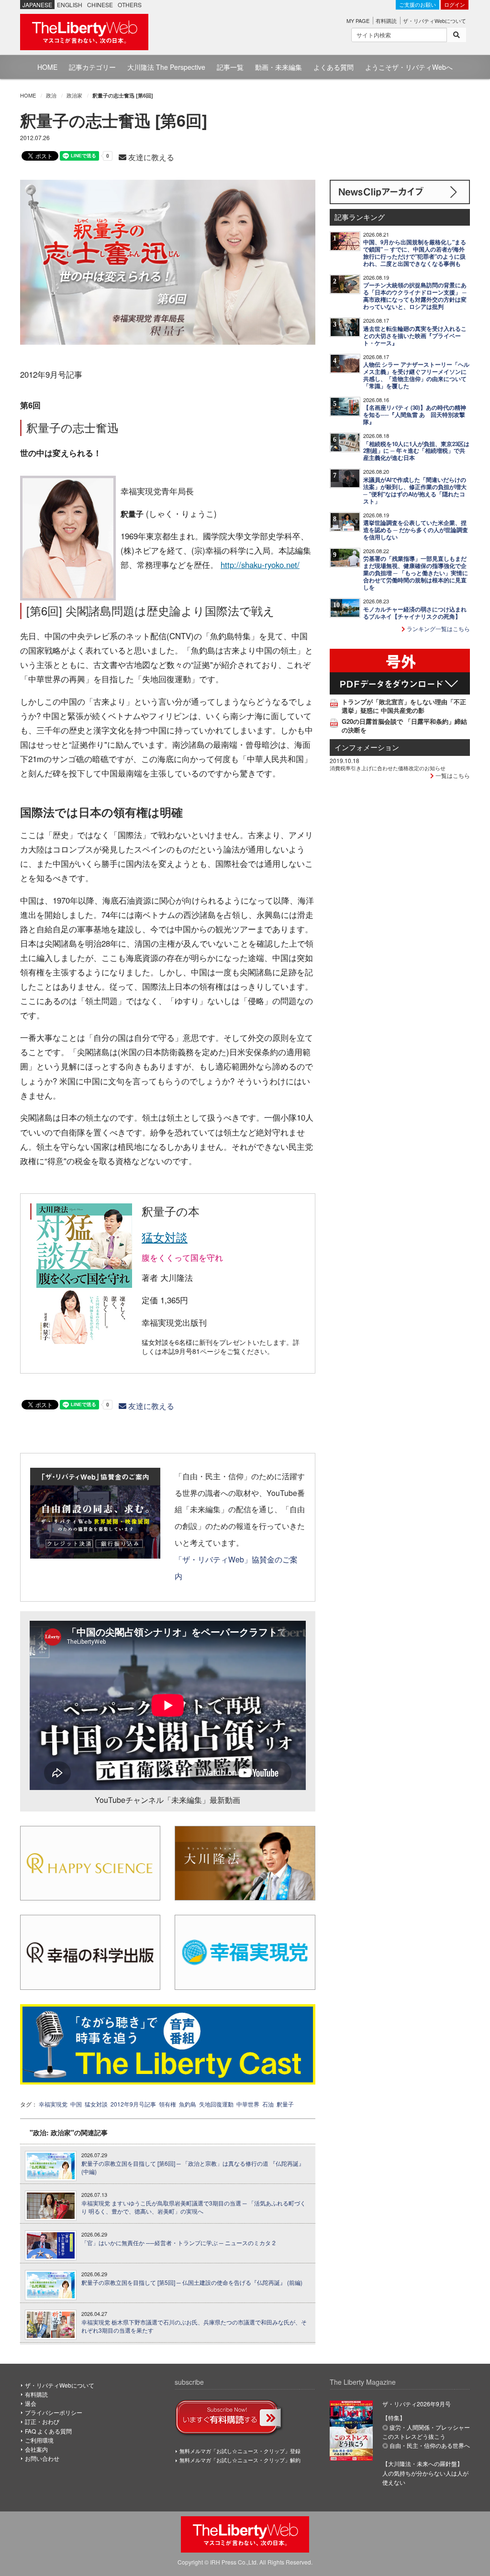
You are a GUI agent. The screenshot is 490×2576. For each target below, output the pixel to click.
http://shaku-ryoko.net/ (260, 565)
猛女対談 (165, 1237)
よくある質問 (334, 67)
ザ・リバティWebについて (434, 21)
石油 (268, 2104)
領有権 (167, 2104)
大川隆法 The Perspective (166, 67)
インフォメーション (367, 747)
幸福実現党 (53, 2104)
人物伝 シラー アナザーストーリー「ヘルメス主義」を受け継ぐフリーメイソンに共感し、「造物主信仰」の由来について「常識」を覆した (416, 375)
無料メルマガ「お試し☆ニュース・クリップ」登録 (240, 2451)
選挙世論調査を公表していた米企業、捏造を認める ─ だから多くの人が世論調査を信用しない (416, 530)
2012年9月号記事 (133, 2104)
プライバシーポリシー (54, 2412)
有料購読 (386, 21)
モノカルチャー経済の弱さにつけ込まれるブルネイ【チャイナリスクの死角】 (415, 613)
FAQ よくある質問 (48, 2431)
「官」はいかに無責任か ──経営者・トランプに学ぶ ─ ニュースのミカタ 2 (178, 2243)
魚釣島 (188, 2104)
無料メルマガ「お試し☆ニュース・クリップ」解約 (240, 2460)
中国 (76, 2104)
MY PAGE (358, 21)
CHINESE (100, 5)
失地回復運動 (216, 2104)
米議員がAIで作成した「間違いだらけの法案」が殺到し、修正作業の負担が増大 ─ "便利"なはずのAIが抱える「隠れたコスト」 (415, 491)
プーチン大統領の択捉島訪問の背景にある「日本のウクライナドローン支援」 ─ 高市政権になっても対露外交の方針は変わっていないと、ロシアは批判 (415, 296)
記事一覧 (230, 67)
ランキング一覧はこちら (438, 628)
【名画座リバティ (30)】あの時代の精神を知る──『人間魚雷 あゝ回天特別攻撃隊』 (415, 415)
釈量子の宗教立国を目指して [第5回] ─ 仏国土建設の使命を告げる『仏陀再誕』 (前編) (192, 2282)
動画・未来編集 (278, 67)
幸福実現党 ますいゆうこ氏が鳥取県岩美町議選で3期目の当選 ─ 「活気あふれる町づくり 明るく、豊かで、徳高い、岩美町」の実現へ (194, 2207)
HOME (47, 67)
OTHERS (130, 5)
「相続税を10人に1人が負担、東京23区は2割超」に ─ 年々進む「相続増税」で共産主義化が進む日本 (416, 451)
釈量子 (285, 2104)
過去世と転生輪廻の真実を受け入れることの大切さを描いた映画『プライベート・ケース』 (415, 336)
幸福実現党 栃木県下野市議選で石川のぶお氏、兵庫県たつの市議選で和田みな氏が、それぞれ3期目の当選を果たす (194, 2326)
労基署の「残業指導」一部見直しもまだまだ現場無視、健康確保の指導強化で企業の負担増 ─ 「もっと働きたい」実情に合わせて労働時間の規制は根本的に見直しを (416, 573)
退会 (31, 2403)
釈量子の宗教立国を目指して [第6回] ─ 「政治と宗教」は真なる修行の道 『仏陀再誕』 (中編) (193, 2167)
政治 (51, 95)
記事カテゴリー (92, 67)
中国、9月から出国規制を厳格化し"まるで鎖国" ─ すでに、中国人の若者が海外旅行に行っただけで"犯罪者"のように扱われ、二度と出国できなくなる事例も (415, 253)
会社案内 (36, 2449)
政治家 (74, 95)
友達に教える (150, 157)
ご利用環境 (39, 2440)
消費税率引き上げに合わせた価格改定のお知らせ (388, 768)
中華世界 (248, 2104)
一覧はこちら (452, 775)
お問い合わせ (42, 2458)
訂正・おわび (42, 2421)
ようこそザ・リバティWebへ (409, 67)
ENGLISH (70, 5)
